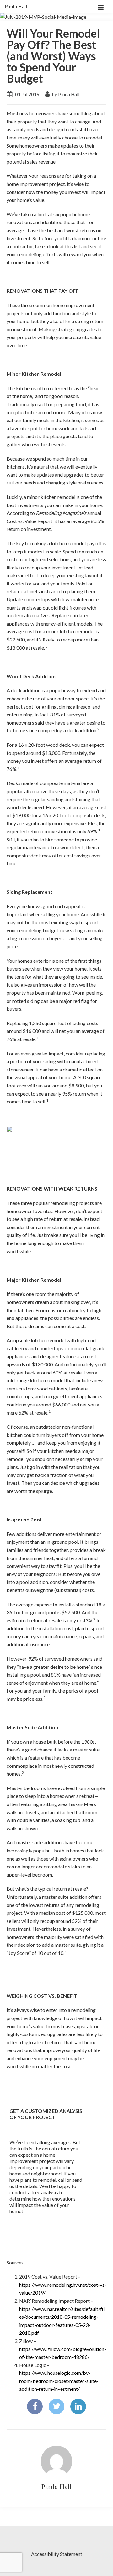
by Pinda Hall (65, 94)
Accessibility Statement (57, 2554)
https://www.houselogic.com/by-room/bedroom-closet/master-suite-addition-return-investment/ (59, 2381)
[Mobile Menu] (100, 6)
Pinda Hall (16, 6)
